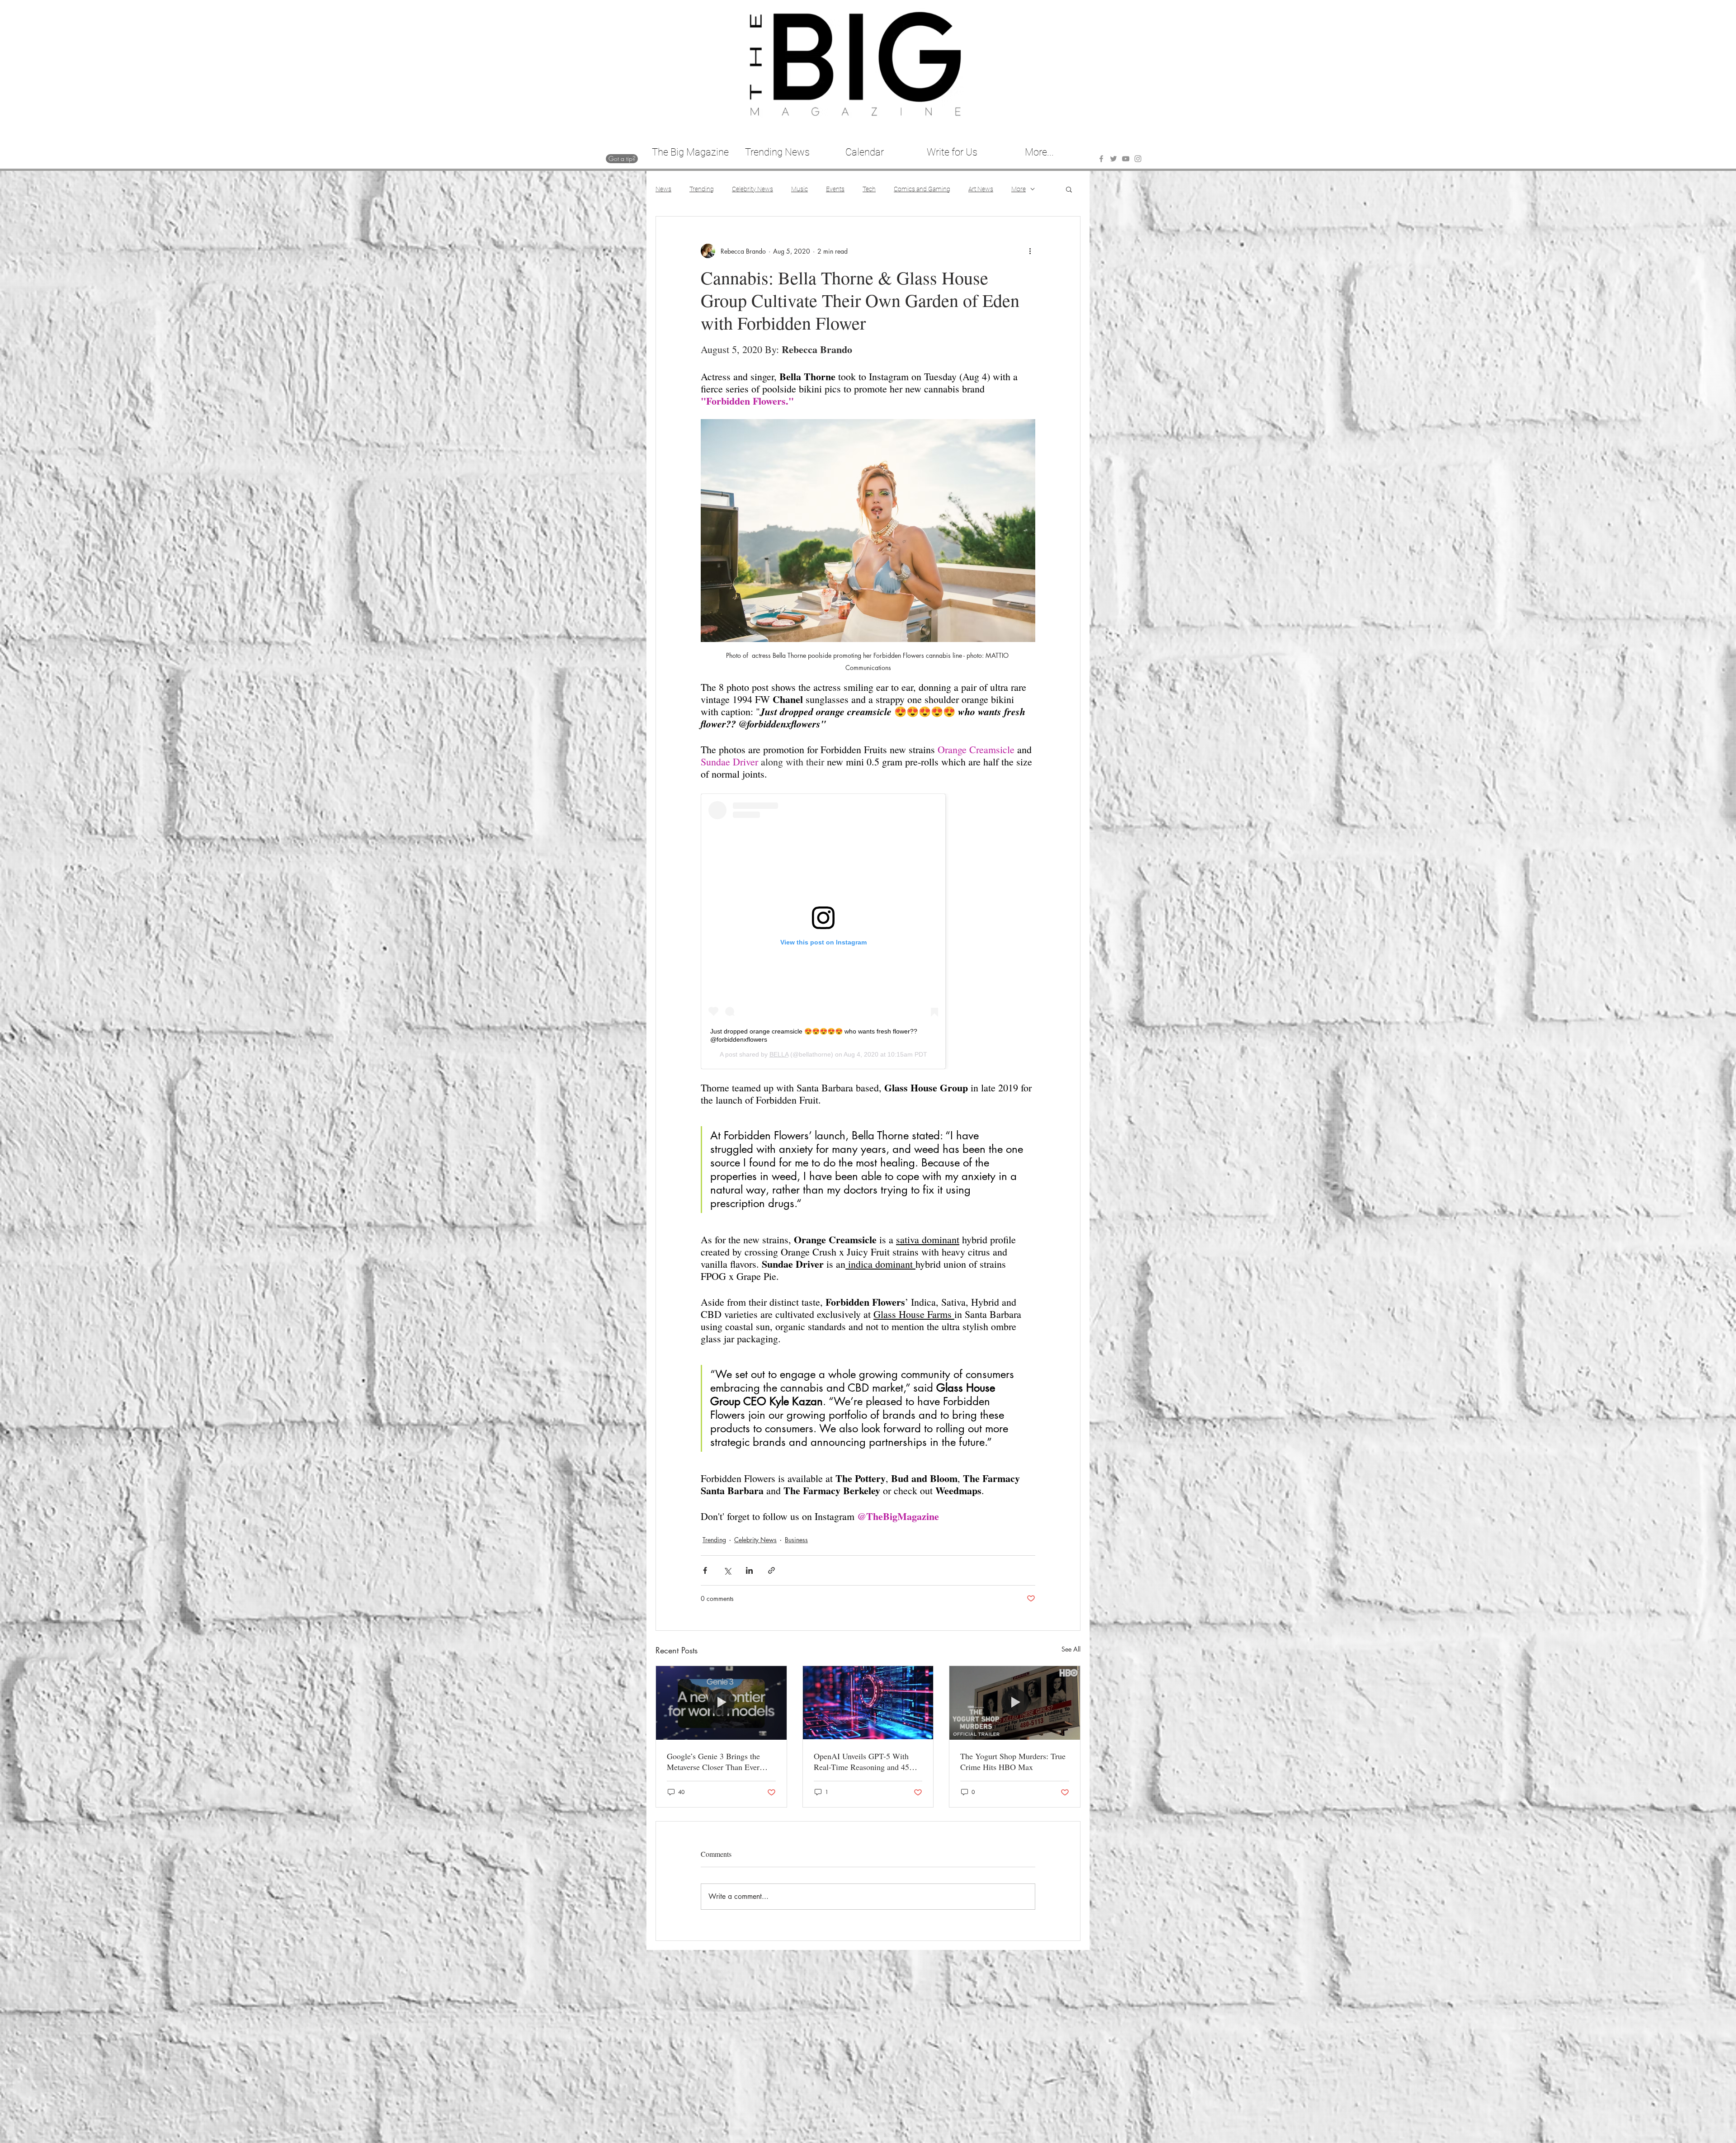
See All (1071, 1649)
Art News (981, 189)
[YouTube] (1126, 159)
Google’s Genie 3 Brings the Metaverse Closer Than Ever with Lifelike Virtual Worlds (713, 1761)
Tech (869, 189)
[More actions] (1030, 251)
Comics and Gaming (922, 189)
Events (835, 189)
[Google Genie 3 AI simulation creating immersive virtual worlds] (721, 1703)
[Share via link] (771, 1570)
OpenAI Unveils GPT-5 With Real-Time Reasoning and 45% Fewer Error (865, 1761)
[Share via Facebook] (705, 1570)
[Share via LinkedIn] (749, 1570)
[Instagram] (1138, 159)
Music (800, 189)
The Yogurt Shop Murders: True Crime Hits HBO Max (1013, 1761)
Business (796, 1540)
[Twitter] (1113, 159)
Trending (702, 189)
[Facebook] (1101, 159)
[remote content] (868, 931)
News (663, 189)
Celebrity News (752, 189)
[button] (1069, 189)
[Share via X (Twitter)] (727, 1570)
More (1019, 189)
